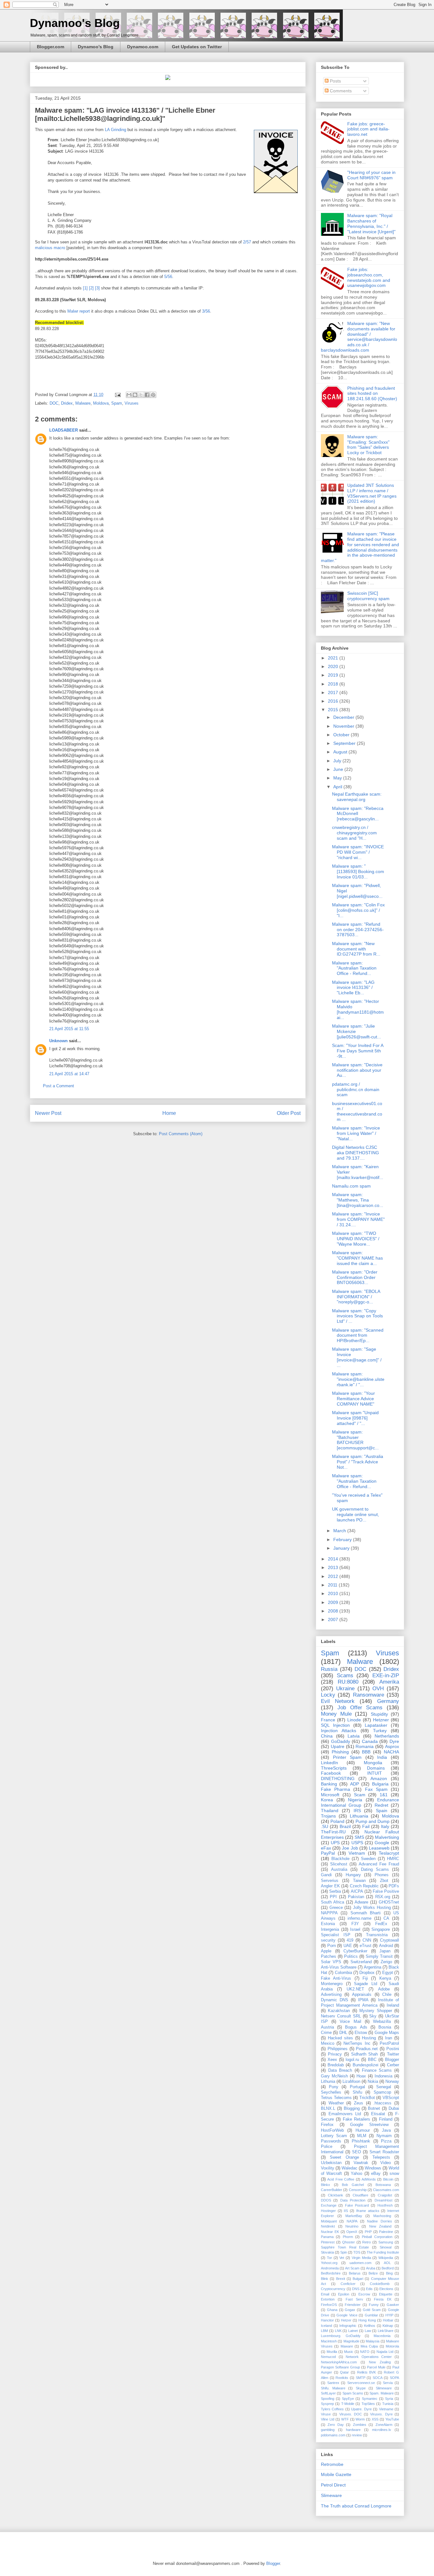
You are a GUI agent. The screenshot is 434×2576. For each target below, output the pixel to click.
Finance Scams (377, 2070)
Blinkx (325, 2185)
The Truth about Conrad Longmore (356, 2506)
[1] (85, 288)
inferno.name (359, 1918)
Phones (382, 1875)
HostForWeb (332, 2130)
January (342, 1548)
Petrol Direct (333, 2485)
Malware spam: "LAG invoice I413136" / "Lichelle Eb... (353, 988)
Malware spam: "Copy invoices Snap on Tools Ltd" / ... (357, 1316)
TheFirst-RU (333, 1832)
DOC (54, 403)
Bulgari (358, 2279)
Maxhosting (382, 2216)
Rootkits (342, 2378)
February (343, 1540)
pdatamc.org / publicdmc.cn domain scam (356, 1089)
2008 (334, 1611)
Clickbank (336, 2195)
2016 (334, 701)
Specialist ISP (336, 1935)
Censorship (358, 2190)
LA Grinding (115, 130)
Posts (335, 81)
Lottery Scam (334, 2136)
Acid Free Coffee (341, 2179)
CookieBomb (380, 2284)
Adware (361, 1902)
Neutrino (352, 2226)
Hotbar (388, 2320)
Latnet (353, 2331)
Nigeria (355, 1800)
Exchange (329, 2205)
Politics (351, 1957)
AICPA (357, 1891)
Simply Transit (379, 1957)
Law (368, 2331)
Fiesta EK (383, 2299)
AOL (387, 2263)
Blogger (392, 2060)
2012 (334, 1576)
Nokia (373, 2082)
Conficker (348, 2284)
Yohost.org (329, 2263)
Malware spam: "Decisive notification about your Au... (357, 1070)
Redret (381, 1805)
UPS (335, 1843)
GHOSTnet (389, 1902)
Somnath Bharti (366, 1913)
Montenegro (332, 1984)
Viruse (326, 2414)
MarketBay (354, 2216)
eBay (376, 2174)
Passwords (331, 2141)
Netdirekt (328, 2226)
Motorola (392, 2346)
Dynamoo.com (143, 47)
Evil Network (338, 1701)
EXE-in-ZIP (386, 1675)
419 (350, 1940)
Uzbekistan (331, 2163)
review (357, 2435)
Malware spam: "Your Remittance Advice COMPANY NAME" (353, 1399)
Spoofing (328, 2399)
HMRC (393, 1859)
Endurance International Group (360, 1802)
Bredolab (336, 2065)
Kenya (385, 1978)
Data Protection (353, 2200)
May (338, 778)
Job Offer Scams (360, 1708)
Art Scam (352, 2268)
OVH (378, 1689)
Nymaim (384, 2136)
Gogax (350, 2310)
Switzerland (361, 1962)
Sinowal (386, 2247)
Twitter (393, 2054)
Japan (385, 1951)
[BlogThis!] (135, 395)
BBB (366, 1752)
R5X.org (383, 1897)
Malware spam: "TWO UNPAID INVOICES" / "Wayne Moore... (356, 1239)
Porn (332, 1946)
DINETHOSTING (338, 1778)
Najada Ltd (385, 2352)
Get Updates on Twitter (197, 47)
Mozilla (332, 2352)
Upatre (338, 1746)
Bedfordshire (331, 2273)
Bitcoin (388, 2179)
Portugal (357, 2087)
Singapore (381, 1930)
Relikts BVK (367, 2372)
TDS (357, 2252)
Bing (389, 2273)
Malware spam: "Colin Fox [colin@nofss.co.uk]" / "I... (358, 910)
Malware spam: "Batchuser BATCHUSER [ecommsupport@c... (355, 1440)
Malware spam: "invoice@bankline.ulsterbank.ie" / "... (358, 1379)
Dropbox (367, 1973)
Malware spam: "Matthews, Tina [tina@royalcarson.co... (358, 1200)
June (339, 769)
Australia (339, 1870)
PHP (368, 2232)
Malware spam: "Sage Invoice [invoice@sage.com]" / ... (357, 1357)
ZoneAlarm (384, 2425)
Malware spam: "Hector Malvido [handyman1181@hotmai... (358, 1009)
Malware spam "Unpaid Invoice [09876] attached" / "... (355, 1418)
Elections (386, 2289)
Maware (347, 2346)
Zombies (360, 2425)
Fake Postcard (357, 2205)
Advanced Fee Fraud (379, 1864)
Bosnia (385, 2027)
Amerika (389, 1682)
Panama (327, 2237)
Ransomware (369, 1695)
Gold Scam (372, 2310)
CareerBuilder (332, 2190)
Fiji (365, 1978)
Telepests (381, 2157)
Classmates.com (386, 2190)
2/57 (247, 242)
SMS (359, 1837)
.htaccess (382, 2103)
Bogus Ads (356, 2027)
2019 (334, 675)
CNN (367, 1940)
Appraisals (362, 1995)
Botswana (383, 2185)
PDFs (394, 1886)
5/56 (168, 277)
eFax (326, 1848)
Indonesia (383, 2076)
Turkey (380, 1731)
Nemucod (328, 2357)
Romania (365, 1746)
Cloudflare (360, 2195)
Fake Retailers (356, 2119)
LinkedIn (329, 1763)
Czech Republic (364, 1886)
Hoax (361, 2076)
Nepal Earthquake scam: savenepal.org (357, 797)
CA (386, 1918)
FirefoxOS (329, 2305)
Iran (389, 2038)
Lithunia (328, 2082)
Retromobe (332, 2464)
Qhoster (349, 2242)
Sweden (368, 1859)
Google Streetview (369, 2125)
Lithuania (359, 1816)
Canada (370, 1741)
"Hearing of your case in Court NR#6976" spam (371, 175)
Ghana (332, 2310)
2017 (334, 692)
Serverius (330, 1881)
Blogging (352, 2109)
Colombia (343, 1973)
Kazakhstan (339, 2011)
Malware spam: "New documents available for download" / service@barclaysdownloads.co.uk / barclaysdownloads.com (359, 337)
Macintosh (329, 2341)
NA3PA (352, 2221)
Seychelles (331, 2092)
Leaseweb (379, 1848)
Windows (373, 2168)
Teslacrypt (389, 1853)
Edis (369, 2289)
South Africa (332, 1902)
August (341, 752)
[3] (98, 288)
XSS (375, 2419)
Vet (342, 2258)
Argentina (373, 1967)
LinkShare (386, 2331)
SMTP (361, 2378)
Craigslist (385, 2195)
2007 (334, 1619)
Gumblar (371, 2315)
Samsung (386, 2242)
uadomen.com (360, 2263)
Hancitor (327, 2320)
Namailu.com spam (351, 1186)
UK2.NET (355, 1989)
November (344, 726)
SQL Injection (335, 1725)
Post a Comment (58, 1086)
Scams (345, 1675)
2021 (334, 658)
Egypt (388, 1973)
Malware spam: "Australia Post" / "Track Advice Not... (358, 1462)
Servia (388, 2383)
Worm (360, 2419)
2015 (334, 710)
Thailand (330, 1811)
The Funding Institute (383, 2252)
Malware (83, 403)
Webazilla (382, 2022)
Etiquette (386, 2294)
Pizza (386, 2141)
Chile (387, 1995)
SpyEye (348, 2399)
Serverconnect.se (361, 2383)
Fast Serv (354, 2299)
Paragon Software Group (340, 2367)
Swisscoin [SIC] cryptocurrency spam (368, 596)
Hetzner (381, 1720)
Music (349, 2352)
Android (386, 1946)
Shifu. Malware (333, 2388)
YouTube (392, 2419)
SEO (356, 2152)
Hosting (369, 2038)
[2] (91, 288)
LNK (338, 2331)
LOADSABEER (64, 430)
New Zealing (380, 2362)
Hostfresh (385, 2205)
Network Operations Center (369, 2357)
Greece (336, 1908)
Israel (355, 1930)
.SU (325, 1826)
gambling (328, 2430)
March (340, 1531)
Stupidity (379, 1714)
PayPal (328, 1853)
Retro (366, 2242)
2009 (334, 1602)
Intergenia (330, 1930)
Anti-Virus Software (339, 1967)
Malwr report (79, 311)
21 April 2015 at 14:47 (69, 1074)
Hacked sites (340, 2038)
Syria (389, 2399)
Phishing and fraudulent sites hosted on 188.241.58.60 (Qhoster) (372, 394)
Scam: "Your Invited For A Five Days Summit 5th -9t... (358, 1051)
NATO (365, 2352)
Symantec (370, 2399)
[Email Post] (117, 395)
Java (386, 2130)
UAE (348, 1946)
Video (386, 2163)
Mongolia (373, 1763)
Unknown (58, 1041)
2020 (334, 666)
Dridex (67, 403)
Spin (344, 2252)
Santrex (333, 2383)
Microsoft (330, 1795)
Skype (361, 2388)
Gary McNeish (334, 2076)
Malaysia (373, 2341)
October (342, 735)
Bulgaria (380, 1784)
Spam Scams (353, 2393)
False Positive (386, 1891)
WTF (345, 2419)
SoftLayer (328, 2393)
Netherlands (387, 1736)
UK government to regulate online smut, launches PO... (356, 1514)
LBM (324, 2331)
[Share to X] (141, 395)
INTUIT (375, 1773)
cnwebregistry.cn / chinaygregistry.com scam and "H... (354, 833)
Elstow (361, 2033)
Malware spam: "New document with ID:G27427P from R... (356, 949)
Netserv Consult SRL (341, 2016)
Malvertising (387, 1837)
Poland (337, 1821)
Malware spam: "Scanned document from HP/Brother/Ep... (358, 1335)
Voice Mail (350, 2022)
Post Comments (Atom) (181, 1134)
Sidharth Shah (365, 2054)
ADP (355, 1784)
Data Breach (340, 2070)
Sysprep (327, 2404)
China (327, 1736)
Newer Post (48, 1113)
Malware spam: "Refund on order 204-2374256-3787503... (358, 930)
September (345, 743)
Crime (326, 2033)
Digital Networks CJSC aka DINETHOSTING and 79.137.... (356, 1153)
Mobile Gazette (336, 2474)
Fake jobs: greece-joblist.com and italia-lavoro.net (368, 129)
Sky (373, 2016)
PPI (333, 1897)
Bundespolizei (366, 2065)
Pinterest (328, 2242)
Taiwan (359, 1881)
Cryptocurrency (333, 2289)
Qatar (344, 2372)
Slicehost (339, 1864)
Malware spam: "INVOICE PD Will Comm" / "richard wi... (358, 852)
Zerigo (386, 1962)
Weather (336, 2103)
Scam (360, 1795)
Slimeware (384, 2388)
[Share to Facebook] (147, 395)
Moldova (101, 403)
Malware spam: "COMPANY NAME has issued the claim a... (357, 1258)
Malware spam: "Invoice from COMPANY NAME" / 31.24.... (358, 1219)
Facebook (331, 1773)
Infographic (348, 2326)
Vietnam (357, 1853)
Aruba (371, 2268)
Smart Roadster (384, 2152)
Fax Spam (376, 1789)
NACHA (391, 1752)
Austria (327, 2027)
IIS (346, 2211)
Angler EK (330, 1886)
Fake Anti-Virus (336, 1978)
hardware (353, 2430)
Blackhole (340, 1859)
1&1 (384, 1795)
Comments (340, 91)
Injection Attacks (339, 1731)
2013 (334, 1567)
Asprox (392, 1746)
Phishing (340, 1752)
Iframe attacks (368, 2211)
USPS (357, 1843)
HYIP (389, 2315)
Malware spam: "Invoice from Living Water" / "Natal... (356, 1133)
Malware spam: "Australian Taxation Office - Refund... (354, 968)
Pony (334, 2087)
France (328, 1720)
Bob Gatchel (353, 2185)
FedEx (381, 1924)
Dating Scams (375, 1870)
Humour (363, 2130)
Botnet (374, 2109)
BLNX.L (328, 2109)
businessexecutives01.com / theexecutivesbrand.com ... (357, 1111)
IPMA (363, 2000)
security (328, 1940)
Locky (328, 1695)
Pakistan (356, 1897)
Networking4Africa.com (339, 2362)
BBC (372, 2060)
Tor (329, 2258)
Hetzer (346, 2320)
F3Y (355, 1924)
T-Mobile (348, 2404)
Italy (385, 1826)
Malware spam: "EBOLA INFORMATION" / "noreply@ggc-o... (356, 1297)
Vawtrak (361, 2163)
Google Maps (387, 2033)
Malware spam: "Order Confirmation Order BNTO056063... (355, 1277)
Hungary (353, 1875)
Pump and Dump (373, 1821)
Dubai (394, 2109)
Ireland (393, 2005)
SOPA (394, 2378)
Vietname (386, 2409)
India (382, 1757)
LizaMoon (351, 2082)
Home (169, 1113)
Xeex (332, 2060)
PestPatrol (389, 2043)
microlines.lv (382, 2430)
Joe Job (350, 1848)
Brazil (345, 1826)
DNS (356, 2289)
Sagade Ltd (366, 1984)
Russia (329, 1669)
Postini (393, 2049)
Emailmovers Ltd (345, 2114)
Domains (376, 1768)
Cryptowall (390, 1940)
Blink (325, 2279)
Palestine (386, 2232)
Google (382, 1843)
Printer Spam (347, 1757)
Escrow (364, 2294)
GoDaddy (341, 1741)
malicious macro (50, 248)
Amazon (379, 1778)
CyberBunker (355, 1951)
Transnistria (377, 1935)
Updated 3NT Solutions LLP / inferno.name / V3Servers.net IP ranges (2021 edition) (372, 493)
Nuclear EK (330, 2232)
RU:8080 (348, 1682)
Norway (392, 2082)
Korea (327, 1800)
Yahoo (356, 2174)
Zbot (384, 1881)
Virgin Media (361, 2258)
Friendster (353, 2305)
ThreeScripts (334, 1768)
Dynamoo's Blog (75, 23)
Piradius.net (367, 2049)
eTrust (366, 1946)
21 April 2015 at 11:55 (69, 1029)
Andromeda (330, 2268)
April (338, 787)
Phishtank (361, 2141)
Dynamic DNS (335, 2000)
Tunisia (388, 2404)
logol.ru (352, 2060)
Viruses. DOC (351, 2414)
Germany (388, 1701)
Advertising (331, 1995)
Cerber (393, 2065)
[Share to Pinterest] (153, 395)
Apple (326, 1951)
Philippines (338, 2049)
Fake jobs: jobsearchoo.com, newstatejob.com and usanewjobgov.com (369, 277)
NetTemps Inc (357, 2043)
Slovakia (327, 2252)
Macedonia (382, 2336)
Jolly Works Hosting (372, 1908)
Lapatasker (376, 1725)
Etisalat (378, 2114)
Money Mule (336, 1714)
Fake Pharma (336, 1789)
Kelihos (370, 2326)
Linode (354, 1720)
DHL (343, 2033)
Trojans (328, 1816)
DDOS (326, 2200)
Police (327, 2147)
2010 (334, 1593)
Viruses (132, 403)
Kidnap (388, 2326)
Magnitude (351, 2341)
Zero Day (336, 2425)
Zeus (359, 2103)
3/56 (206, 311)
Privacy (335, 2054)
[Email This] (129, 395)
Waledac (349, 2168)
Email (325, 2294)
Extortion (328, 2299)
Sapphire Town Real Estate (345, 2247)
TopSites (368, 2404)
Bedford (388, 2268)
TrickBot (367, 2098)
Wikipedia (386, 2258)
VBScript (391, 2098)
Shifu (357, 2092)
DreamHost (383, 2200)
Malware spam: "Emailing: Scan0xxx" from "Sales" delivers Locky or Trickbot (368, 445)
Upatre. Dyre (361, 2409)
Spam (117, 403)
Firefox (327, 2125)
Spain (382, 1811)
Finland (386, 2119)
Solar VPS (331, 1962)
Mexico (328, 2043)
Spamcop (382, 2092)
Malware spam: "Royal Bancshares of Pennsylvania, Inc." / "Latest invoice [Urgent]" (371, 223)
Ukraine (345, 1689)
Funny (374, 2305)
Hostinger (328, 2211)
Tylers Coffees (332, 2409)
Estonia (328, 1924)
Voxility (328, 2168)
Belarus (355, 2273)
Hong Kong (367, 2320)
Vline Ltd (328, 2419)
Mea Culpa (369, 2346)
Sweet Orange (344, 2157)
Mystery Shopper (376, 2011)
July (338, 761)
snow (394, 2174)
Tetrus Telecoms (336, 2098)
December (344, 717)
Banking (329, 1784)
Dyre (394, 1741)
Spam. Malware (381, 2393)
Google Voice (347, 2315)
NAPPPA (329, 1913)
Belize (373, 2273)
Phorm (348, 2237)
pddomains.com (333, 2435)
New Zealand (380, 2226)
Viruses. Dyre (381, 2414)
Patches (329, 1957)
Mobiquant (329, 2221)
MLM (362, 2136)
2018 (334, 684)
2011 (333, 1585)
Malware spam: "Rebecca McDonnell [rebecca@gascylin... (358, 814)
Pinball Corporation (377, 2237)
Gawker (393, 2305)
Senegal (384, 2087)
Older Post (289, 1113)
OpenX (352, 2232)
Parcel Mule (376, 2367)
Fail (366, 1826)
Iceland (326, 2326)
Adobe (384, 1989)
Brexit (341, 2279)
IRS (357, 1811)
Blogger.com (51, 47)
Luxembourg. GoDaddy (341, 2336)
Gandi (326, 1875)
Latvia (354, 1736)
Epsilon (344, 2294)
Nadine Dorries (379, 2221)
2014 (334, 1559)
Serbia (335, 1891)
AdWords (369, 2179)
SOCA (378, 2378)
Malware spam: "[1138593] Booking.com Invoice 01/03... (358, 871)
